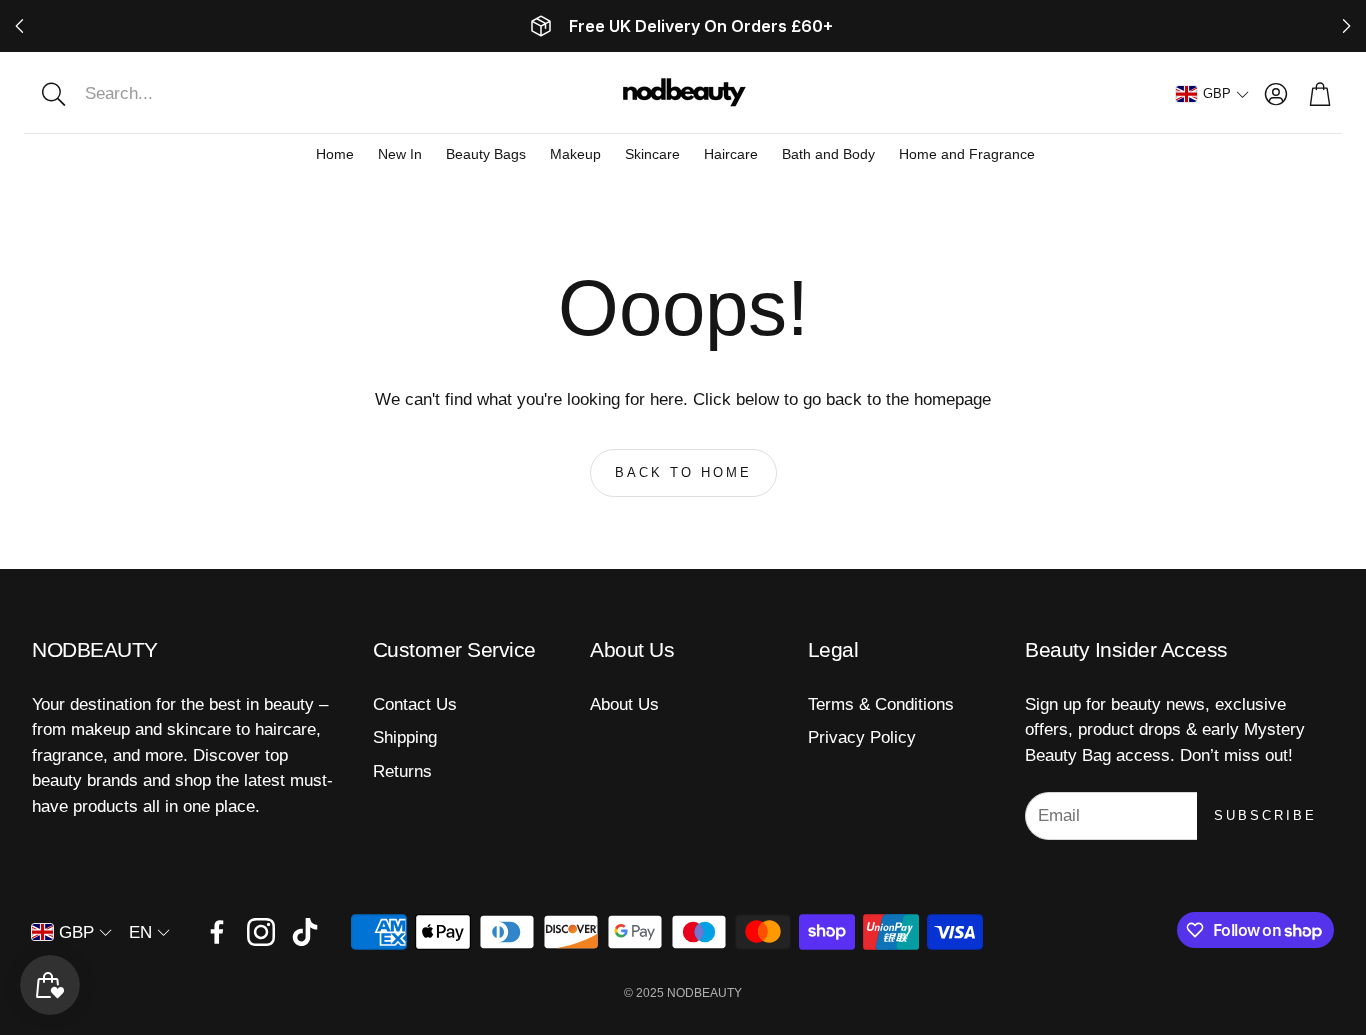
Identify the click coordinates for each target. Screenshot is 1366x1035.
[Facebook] (217, 932)
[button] (157, 94)
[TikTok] (305, 932)
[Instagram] (261, 932)
